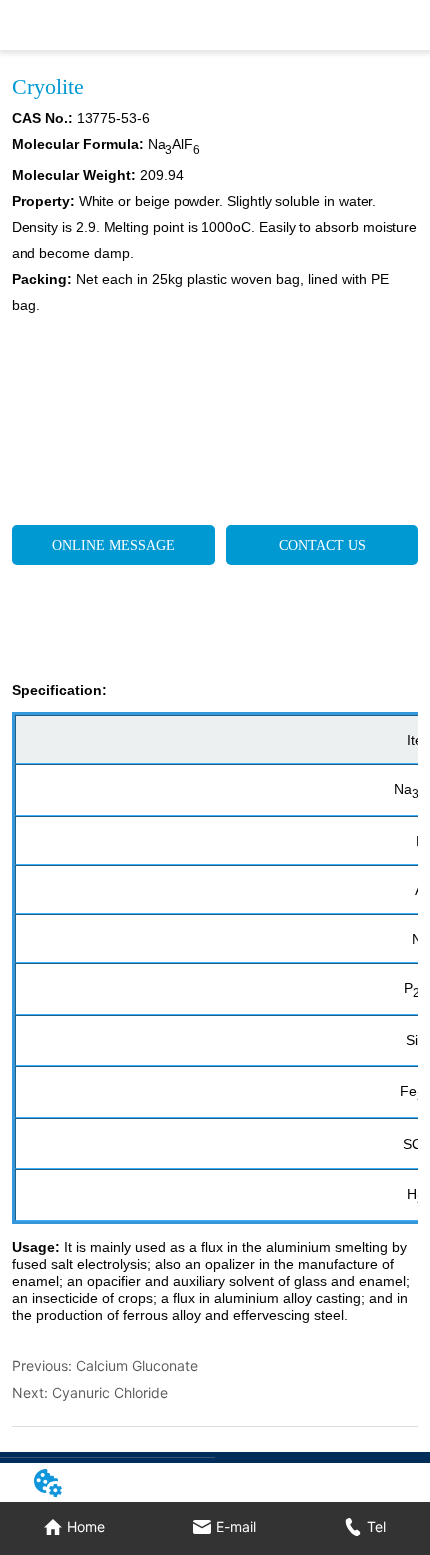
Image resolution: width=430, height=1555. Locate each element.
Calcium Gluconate (137, 1365)
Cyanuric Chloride (110, 1392)
